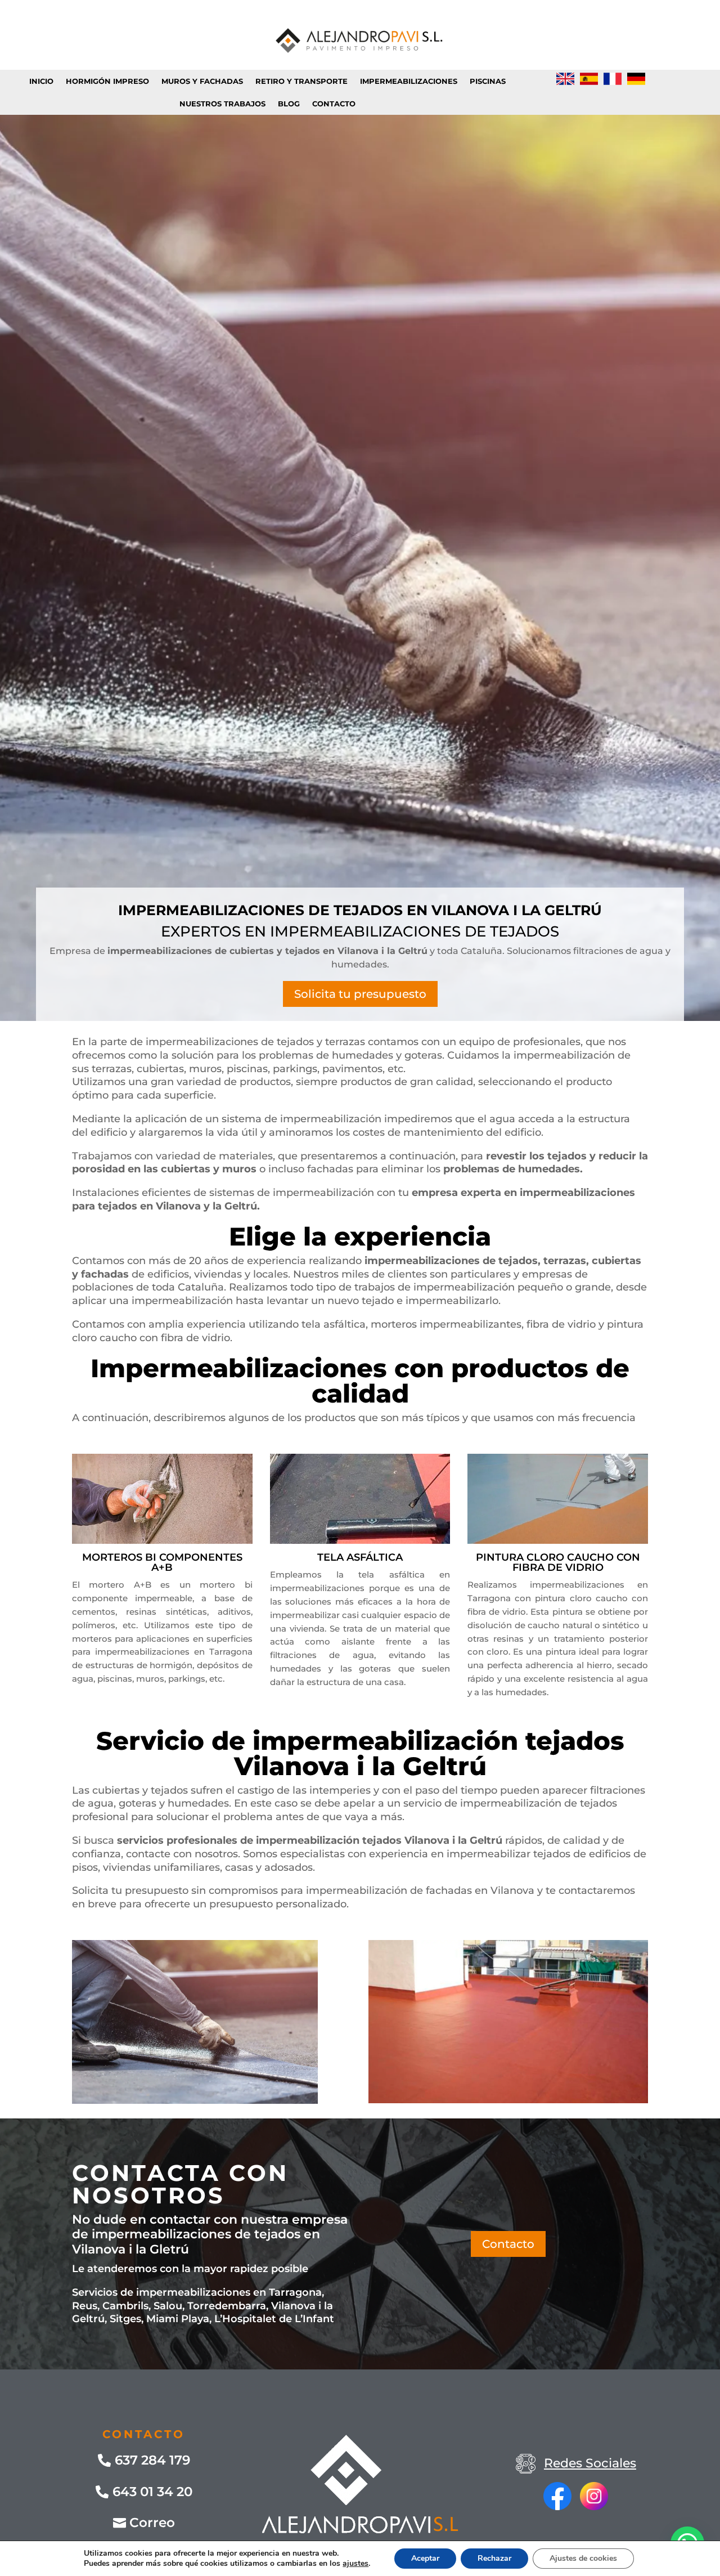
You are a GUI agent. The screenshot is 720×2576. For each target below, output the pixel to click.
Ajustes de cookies (583, 2558)
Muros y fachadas (202, 81)
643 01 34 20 (152, 2492)
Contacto (334, 104)
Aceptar (425, 2558)
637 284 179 (152, 2460)
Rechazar (494, 2558)
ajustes (355, 2564)
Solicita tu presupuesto (360, 994)
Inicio (41, 81)
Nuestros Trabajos (222, 104)
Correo (152, 2523)
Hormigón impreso (107, 81)
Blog (289, 104)
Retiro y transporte (301, 81)
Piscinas (488, 81)
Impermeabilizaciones (409, 81)
